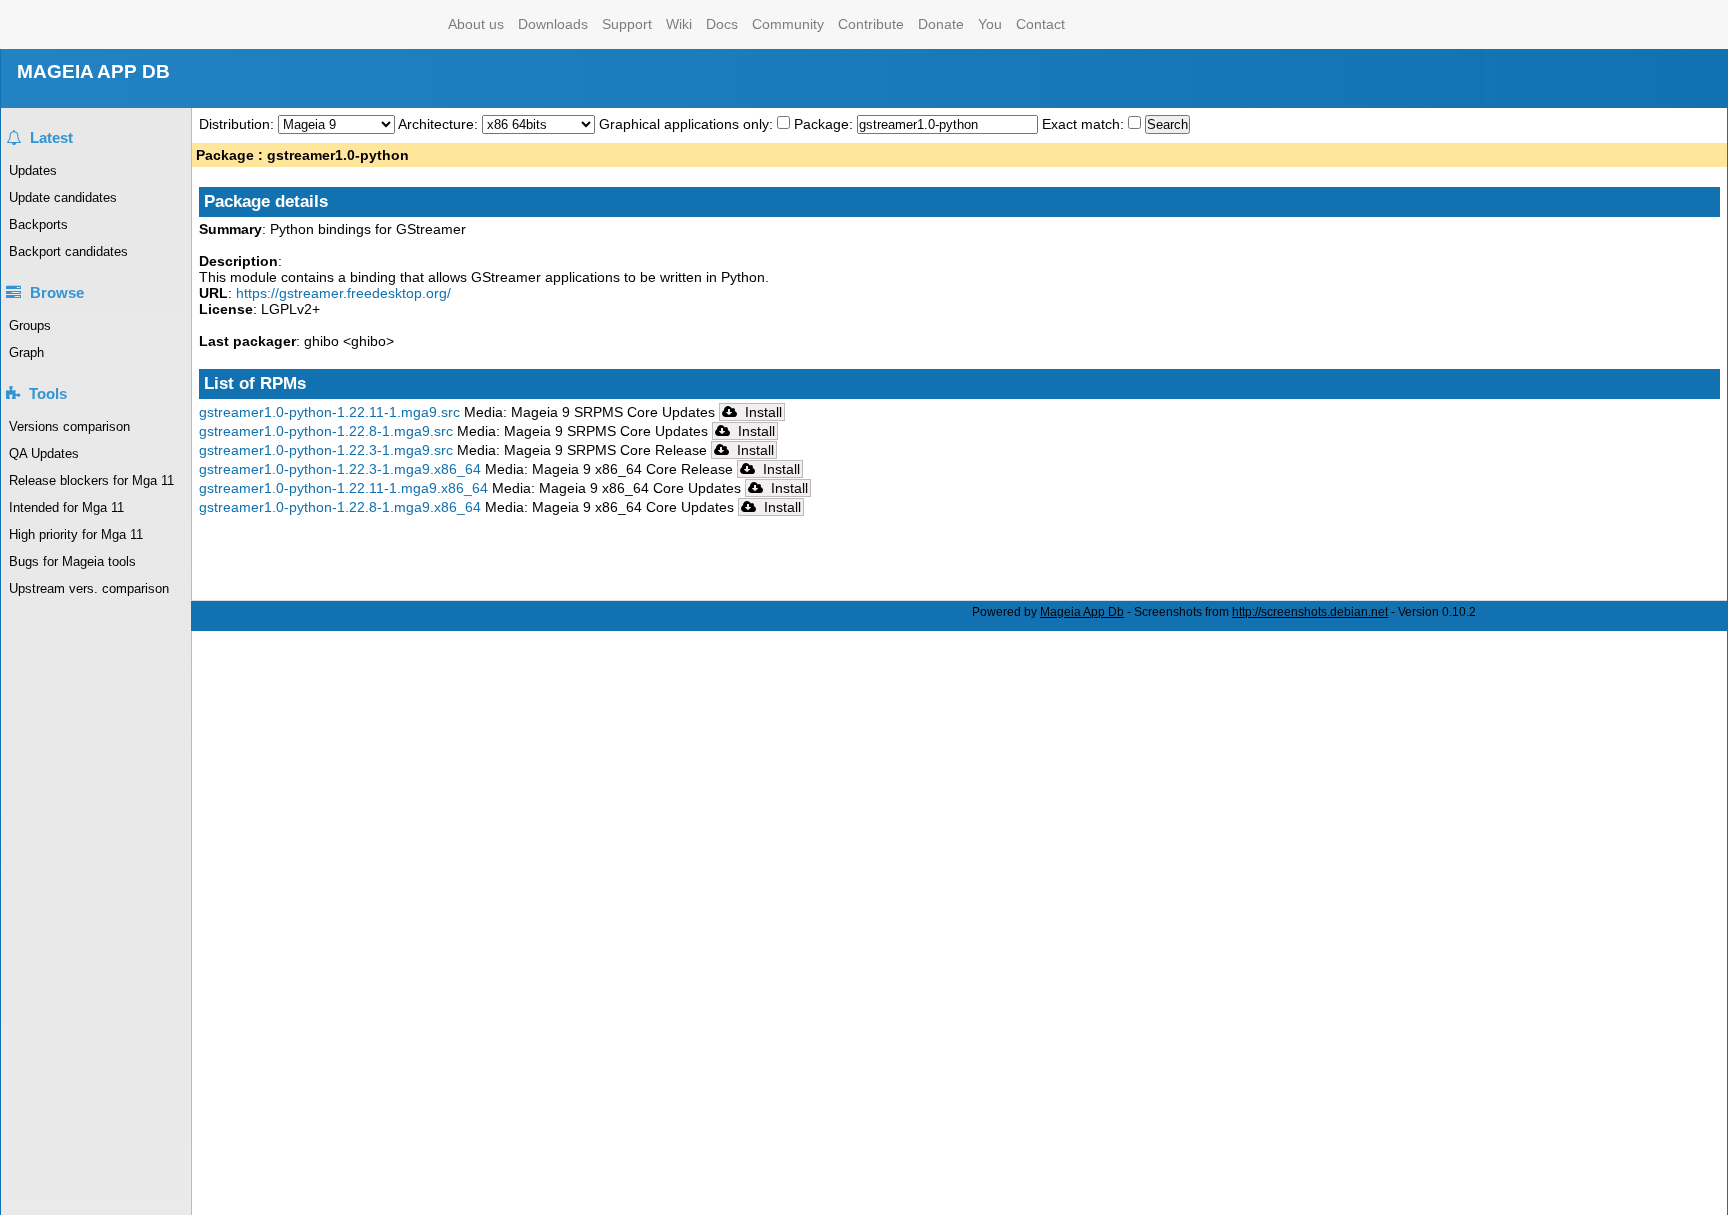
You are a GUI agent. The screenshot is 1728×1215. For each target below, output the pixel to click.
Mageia (360, 24)
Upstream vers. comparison (89, 588)
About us (476, 24)
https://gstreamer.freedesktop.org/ (343, 293)
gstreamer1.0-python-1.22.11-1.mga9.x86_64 (343, 488)
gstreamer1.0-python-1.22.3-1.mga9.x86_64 (340, 469)
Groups (30, 325)
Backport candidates (68, 251)
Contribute (871, 24)
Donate (941, 24)
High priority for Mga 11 (76, 534)
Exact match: (1085, 124)
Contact (1040, 24)
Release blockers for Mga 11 (91, 480)
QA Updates (44, 453)
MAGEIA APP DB (93, 71)
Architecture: (440, 124)
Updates (33, 170)
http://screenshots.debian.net (1310, 612)
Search (1167, 124)
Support (627, 24)
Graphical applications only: (686, 124)
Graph (26, 352)
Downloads (553, 24)
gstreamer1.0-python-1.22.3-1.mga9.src (326, 450)
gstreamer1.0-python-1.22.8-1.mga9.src (326, 431)
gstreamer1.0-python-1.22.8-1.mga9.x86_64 (340, 507)
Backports (38, 224)
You (990, 24)
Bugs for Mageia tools (72, 561)
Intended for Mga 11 (66, 507)
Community (788, 24)
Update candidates (63, 197)
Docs (722, 24)
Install (761, 412)
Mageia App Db (1082, 612)
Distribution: (238, 124)
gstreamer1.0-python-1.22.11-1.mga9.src (329, 412)
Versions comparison (69, 426)
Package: (825, 124)
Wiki (679, 24)
